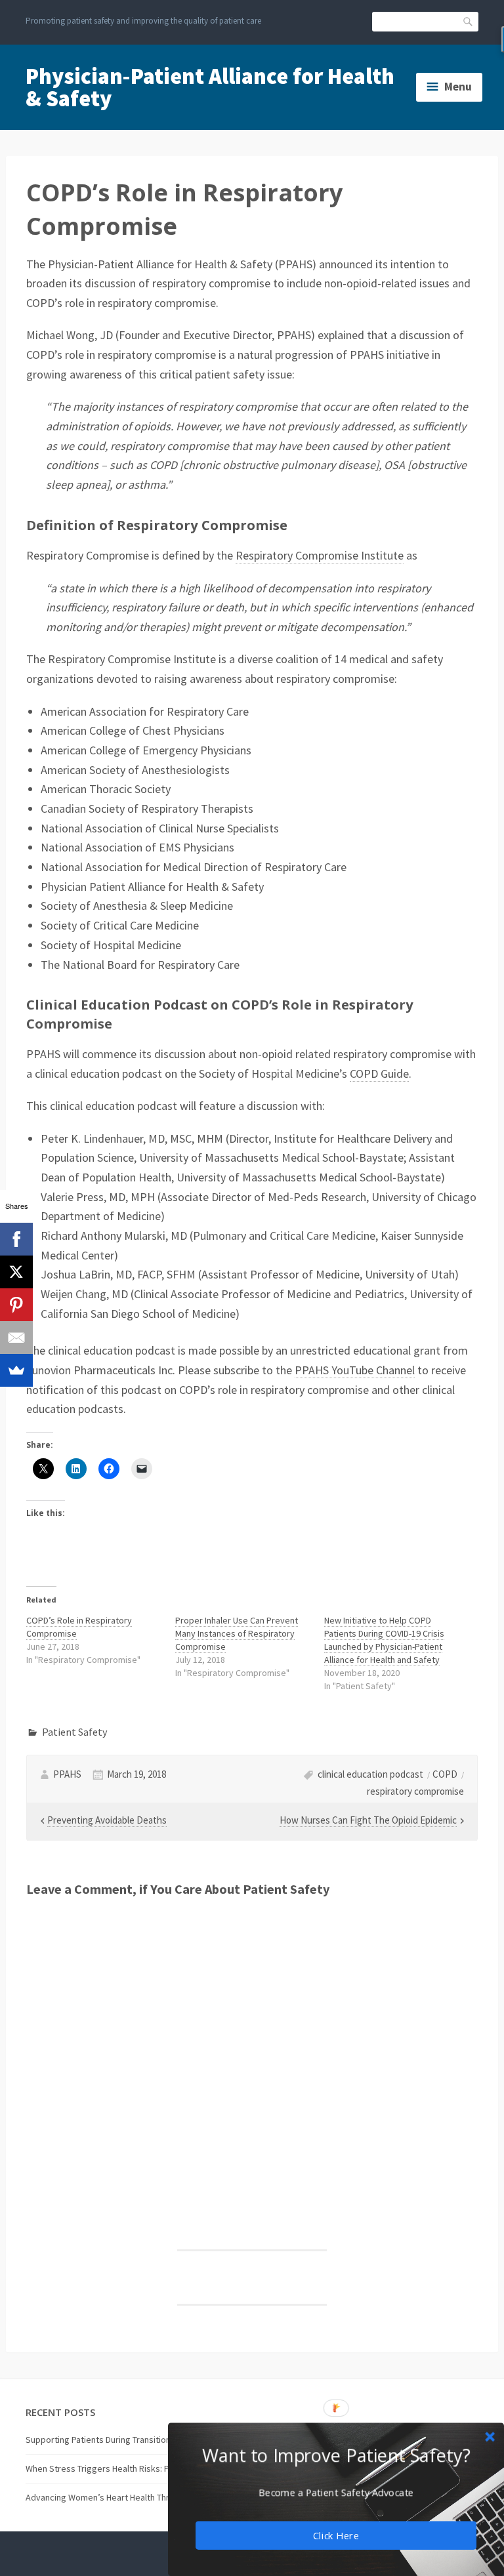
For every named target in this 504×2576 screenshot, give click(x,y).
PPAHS (67, 1774)
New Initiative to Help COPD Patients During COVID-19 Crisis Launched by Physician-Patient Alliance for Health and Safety (384, 1640)
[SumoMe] (16, 1370)
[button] (336, 2455)
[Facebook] (16, 1239)
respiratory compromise (415, 1791)
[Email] (16, 1338)
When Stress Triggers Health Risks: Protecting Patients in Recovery (157, 2468)
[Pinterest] (16, 1305)
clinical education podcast (370, 1774)
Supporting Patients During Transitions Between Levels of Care (148, 2440)
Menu (458, 87)
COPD (445, 1774)
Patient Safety (75, 1732)
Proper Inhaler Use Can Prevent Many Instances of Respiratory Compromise (237, 1633)
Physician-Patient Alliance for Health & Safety (210, 87)
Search (469, 21)
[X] (16, 1272)
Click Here (336, 2535)
